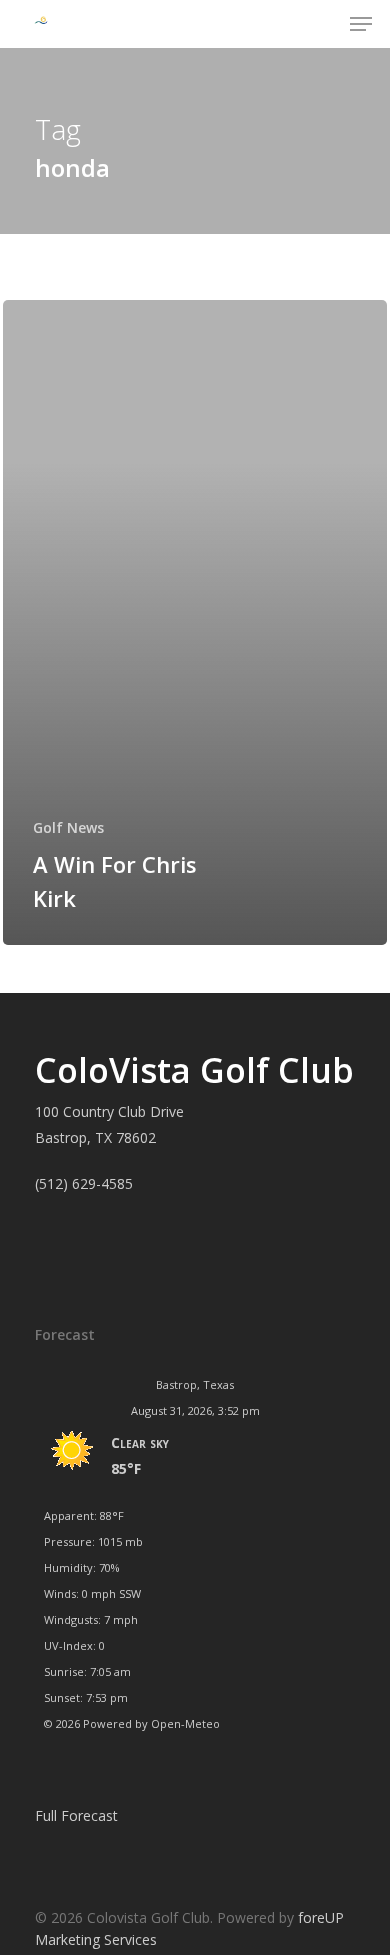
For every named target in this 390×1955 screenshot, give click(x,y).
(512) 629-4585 (84, 1183)
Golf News (68, 827)
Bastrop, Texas (195, 1384)
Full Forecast (76, 1815)
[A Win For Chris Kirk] (195, 622)
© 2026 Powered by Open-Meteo (132, 1723)
